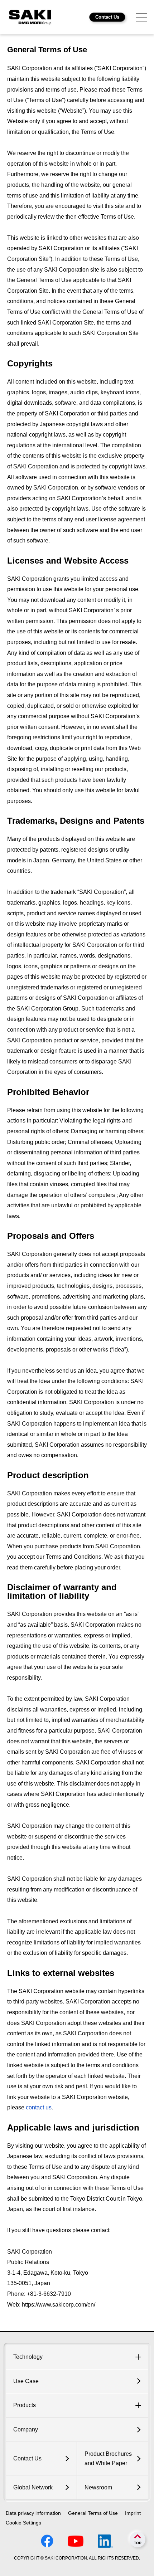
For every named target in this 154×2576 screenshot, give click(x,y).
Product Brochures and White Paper (108, 2458)
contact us (39, 2107)
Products (25, 2405)
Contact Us (107, 17)
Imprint (133, 2513)
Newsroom (98, 2487)
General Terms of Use (93, 2513)
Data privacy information (33, 2513)
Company (26, 2429)
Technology (28, 2357)
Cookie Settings (23, 2523)
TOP (138, 2543)
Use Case (26, 2381)
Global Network (33, 2487)
